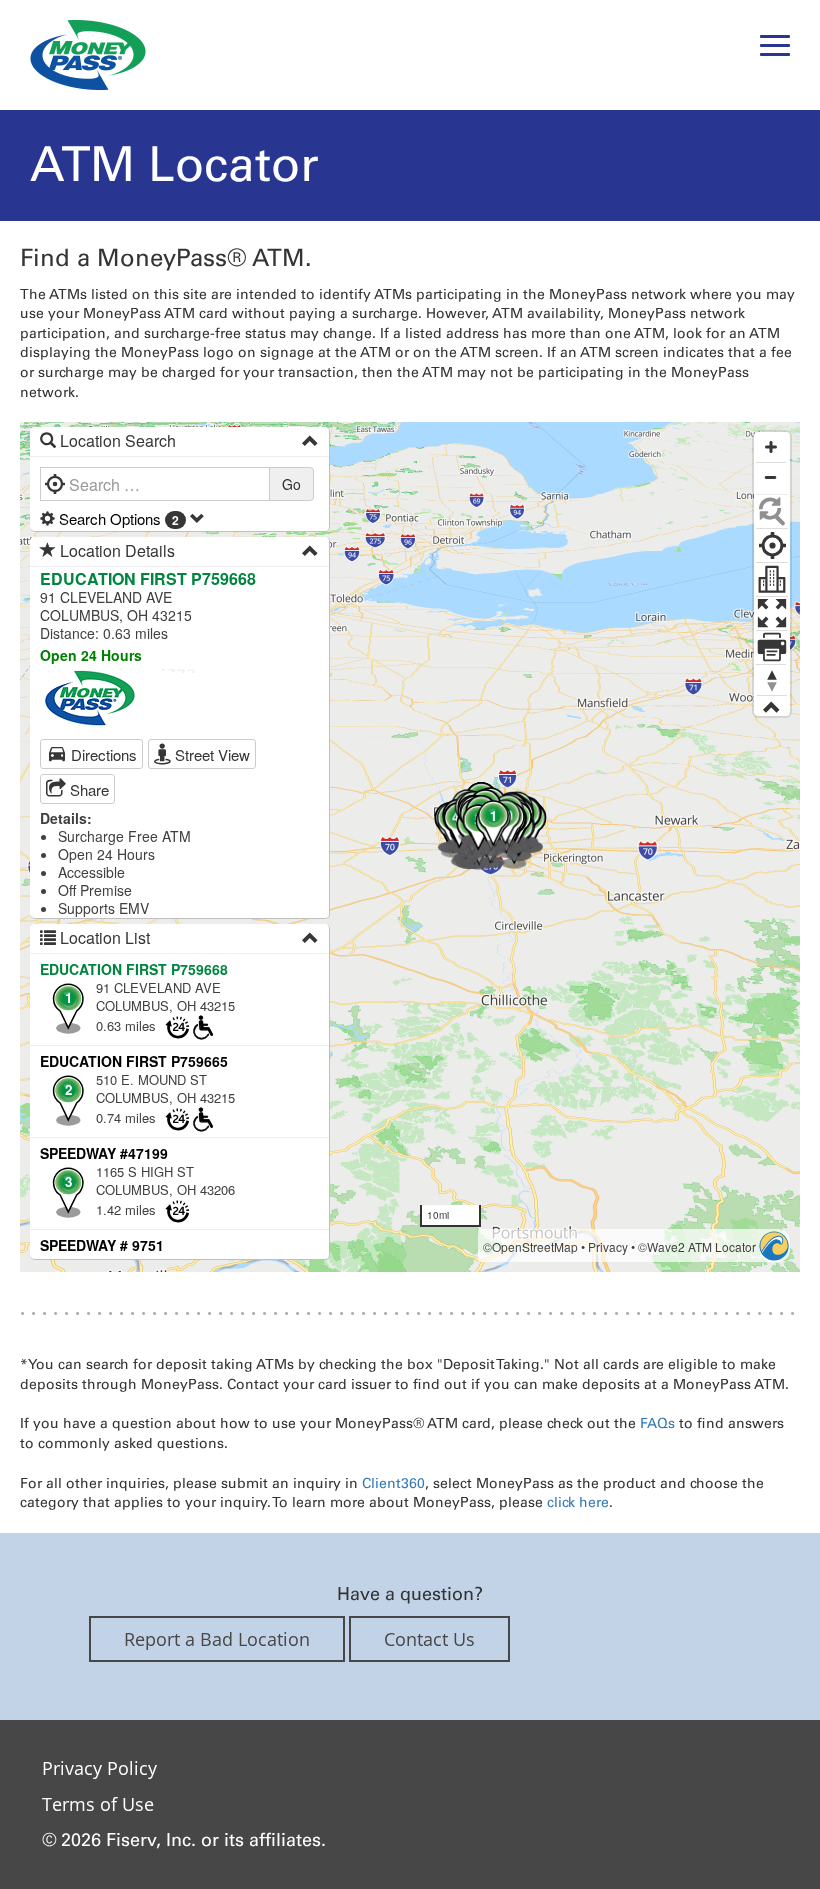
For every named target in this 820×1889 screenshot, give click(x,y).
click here (578, 1502)
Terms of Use (98, 1804)
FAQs (657, 1423)
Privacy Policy (99, 1768)
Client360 (393, 1483)
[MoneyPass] (88, 54)
